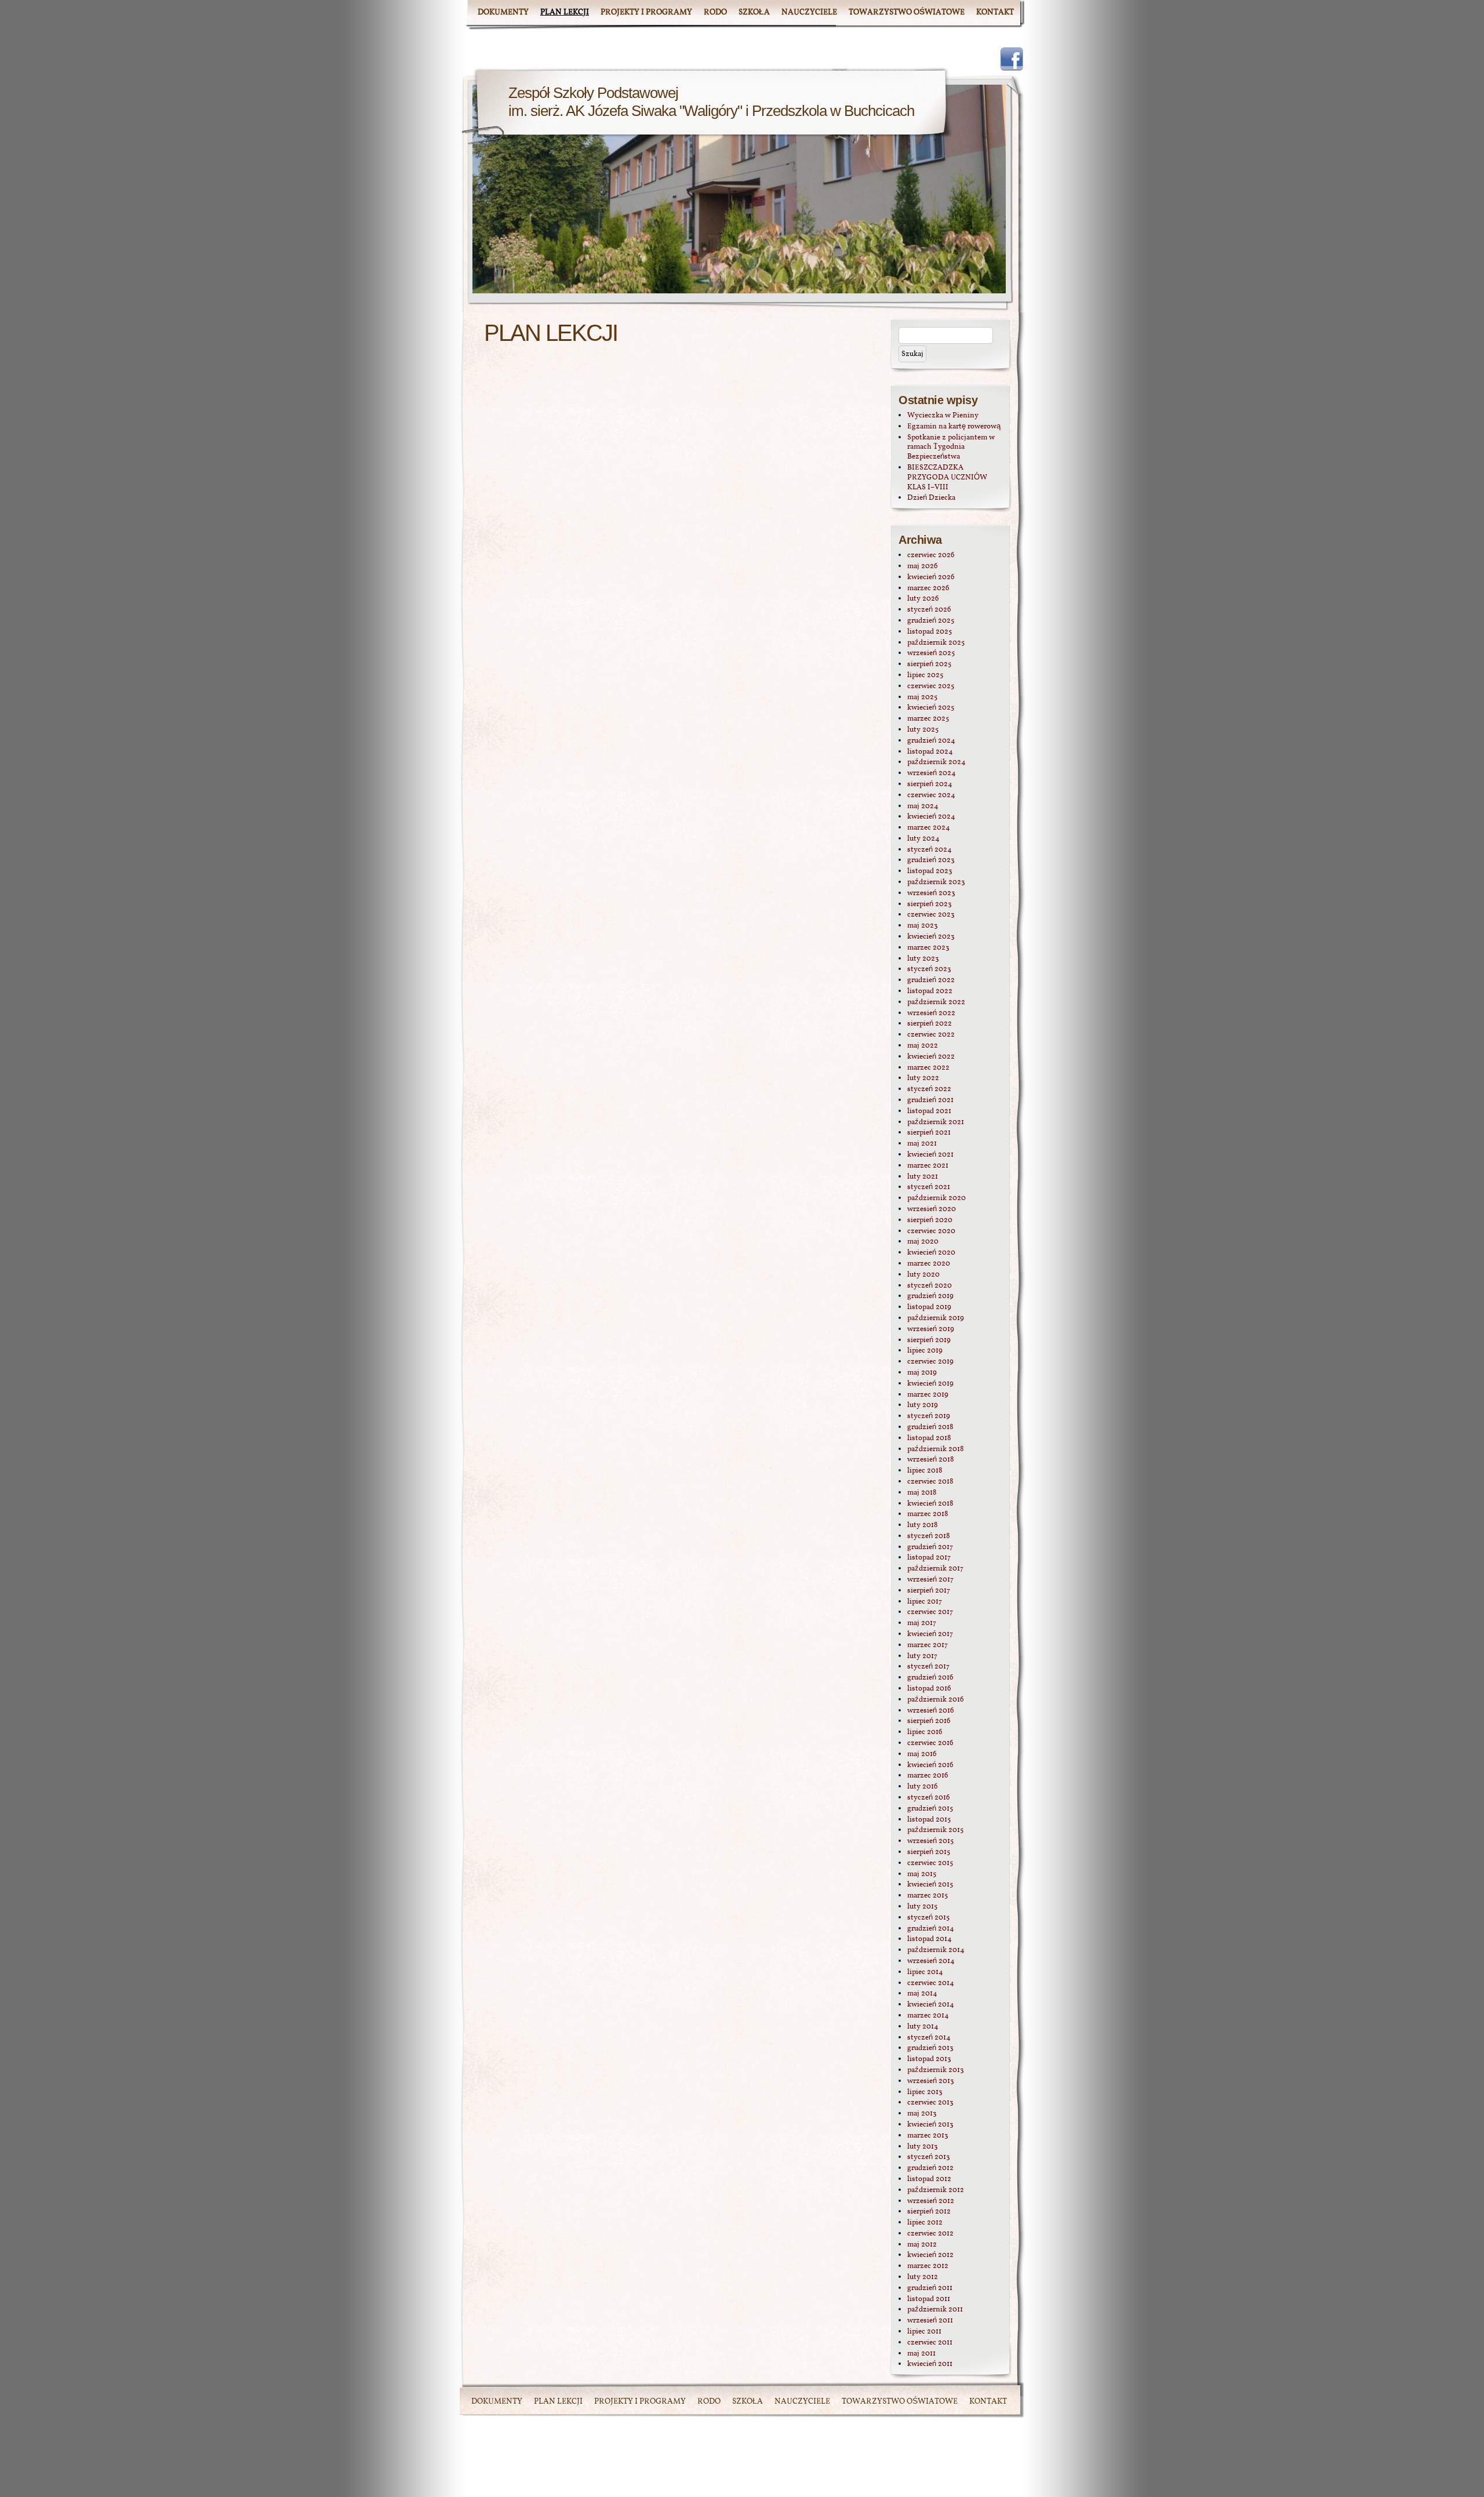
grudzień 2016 (930, 1678)
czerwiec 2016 (930, 1743)
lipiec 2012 (925, 2223)
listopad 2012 (929, 2179)
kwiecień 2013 (930, 2125)
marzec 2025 (928, 719)
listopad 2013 (929, 2059)
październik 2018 (936, 1449)
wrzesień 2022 (931, 1013)
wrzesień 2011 (930, 2321)
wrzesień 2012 (931, 2201)
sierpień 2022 (930, 1024)
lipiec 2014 (925, 1972)
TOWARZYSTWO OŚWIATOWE (907, 12)
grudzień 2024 (931, 741)
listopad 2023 (930, 871)
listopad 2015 (929, 1820)
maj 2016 (922, 1754)
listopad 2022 (930, 991)
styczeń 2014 (929, 2038)
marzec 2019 (928, 1395)
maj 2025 (922, 697)
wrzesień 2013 (931, 2081)
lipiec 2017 (925, 1602)
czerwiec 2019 (930, 1362)
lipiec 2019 (925, 1351)
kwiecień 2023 (931, 937)
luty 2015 (922, 1907)
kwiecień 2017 (930, 1634)
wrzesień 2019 (931, 1329)
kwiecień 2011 (930, 2364)
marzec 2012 (928, 2266)
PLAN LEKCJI (565, 12)
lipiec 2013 (925, 2092)
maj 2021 (922, 1144)
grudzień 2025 (931, 621)
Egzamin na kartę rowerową (954, 427)
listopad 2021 (929, 1111)
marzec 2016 (928, 1776)
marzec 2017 (927, 1645)
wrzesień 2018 (931, 1460)
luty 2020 (923, 1275)
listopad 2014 (930, 1939)
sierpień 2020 (930, 1220)
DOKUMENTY (503, 12)
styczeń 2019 (929, 1416)
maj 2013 (922, 2114)
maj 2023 (923, 926)
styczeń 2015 (928, 1918)
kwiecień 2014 (931, 2005)
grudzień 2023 (931, 860)
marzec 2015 (927, 1896)
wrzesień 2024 (932, 773)
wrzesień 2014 (931, 1961)
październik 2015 (935, 1830)
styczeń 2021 (929, 1187)
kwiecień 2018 (930, 1504)
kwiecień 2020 (931, 1253)
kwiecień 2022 (931, 1057)
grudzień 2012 (930, 2168)
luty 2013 (923, 2147)
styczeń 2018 (929, 1536)
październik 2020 (936, 1198)
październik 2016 (936, 1700)
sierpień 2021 (929, 1133)
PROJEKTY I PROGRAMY (646, 12)
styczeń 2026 (929, 610)
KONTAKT (995, 12)
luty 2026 (923, 599)
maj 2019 (922, 1373)
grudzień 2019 (930, 1296)
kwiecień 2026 (931, 577)
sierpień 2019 (929, 1340)
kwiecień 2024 (931, 817)
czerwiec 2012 (930, 2234)
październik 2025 (936, 643)
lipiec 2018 (925, 1471)
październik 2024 (936, 762)
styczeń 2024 (930, 850)
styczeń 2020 (930, 1286)
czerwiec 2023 (931, 915)
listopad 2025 (930, 632)
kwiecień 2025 (931, 708)
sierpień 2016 (929, 1721)
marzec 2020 (929, 1264)
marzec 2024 (929, 828)
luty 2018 (923, 1525)
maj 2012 (922, 2245)
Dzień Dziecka (931, 498)
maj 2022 (923, 1046)
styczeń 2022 (929, 1089)
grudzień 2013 (930, 2048)
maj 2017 (922, 1623)
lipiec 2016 (925, 1732)
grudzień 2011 (930, 2288)
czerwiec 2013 (930, 2103)
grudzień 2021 (930, 1100)
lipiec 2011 (924, 2332)
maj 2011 (921, 2354)
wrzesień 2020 (932, 1209)
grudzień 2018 (930, 1427)
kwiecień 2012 (930, 2255)
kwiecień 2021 (930, 1155)
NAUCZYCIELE (809, 12)
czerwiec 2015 (930, 1863)
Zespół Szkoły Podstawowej (593, 93)
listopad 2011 (929, 2299)
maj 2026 (923, 566)
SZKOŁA (754, 12)
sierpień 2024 (930, 784)
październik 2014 (936, 1950)
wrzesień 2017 (930, 1580)
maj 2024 (923, 806)
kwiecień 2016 (930, 1765)
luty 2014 (923, 2027)
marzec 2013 (928, 2136)
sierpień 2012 (929, 2212)
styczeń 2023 (929, 969)
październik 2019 (936, 1318)
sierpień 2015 (929, 1852)
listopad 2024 (930, 752)
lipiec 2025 (925, 675)
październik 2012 (936, 2190)
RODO (715, 12)
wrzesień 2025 (931, 653)
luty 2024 (923, 839)
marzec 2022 (928, 1068)
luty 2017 (922, 1656)
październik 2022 (936, 1002)
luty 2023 (923, 959)
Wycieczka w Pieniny (943, 416)
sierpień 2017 (929, 1591)
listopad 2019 (929, 1307)
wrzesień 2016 (931, 1711)
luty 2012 (923, 2277)
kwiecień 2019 (930, 1384)
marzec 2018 (928, 1514)
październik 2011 (935, 2310)
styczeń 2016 (929, 1798)
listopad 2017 (929, 1558)
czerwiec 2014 (931, 1983)
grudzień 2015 (930, 1809)
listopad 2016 (929, 1689)
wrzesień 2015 (930, 1841)
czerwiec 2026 (931, 555)
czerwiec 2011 (930, 2343)
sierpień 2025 (929, 664)
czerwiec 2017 (930, 1612)
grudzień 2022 (931, 980)
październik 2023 (936, 882)
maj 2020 (923, 1242)
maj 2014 (922, 1994)
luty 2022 (923, 1078)
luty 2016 (923, 1787)
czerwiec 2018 (930, 1482)
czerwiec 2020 (931, 1231)
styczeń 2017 (928, 1667)
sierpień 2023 (930, 904)
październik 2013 (936, 2070)
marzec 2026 (928, 588)
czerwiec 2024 (931, 795)
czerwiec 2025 (931, 686)
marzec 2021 (928, 1166)
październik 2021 (936, 1122)
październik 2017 (935, 1569)
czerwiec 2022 (931, 1035)
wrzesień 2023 (931, 893)
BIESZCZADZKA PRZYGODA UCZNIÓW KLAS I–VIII (947, 478)
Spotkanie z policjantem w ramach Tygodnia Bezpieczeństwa (951, 448)
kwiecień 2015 (930, 1885)
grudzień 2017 (930, 1547)
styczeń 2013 (929, 2157)
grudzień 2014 (931, 1929)
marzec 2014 (928, 2016)
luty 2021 (923, 1177)
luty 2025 (923, 730)
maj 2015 (922, 1874)
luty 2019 (923, 1405)
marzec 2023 (928, 948)
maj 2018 (922, 1493)
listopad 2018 (929, 1438)
